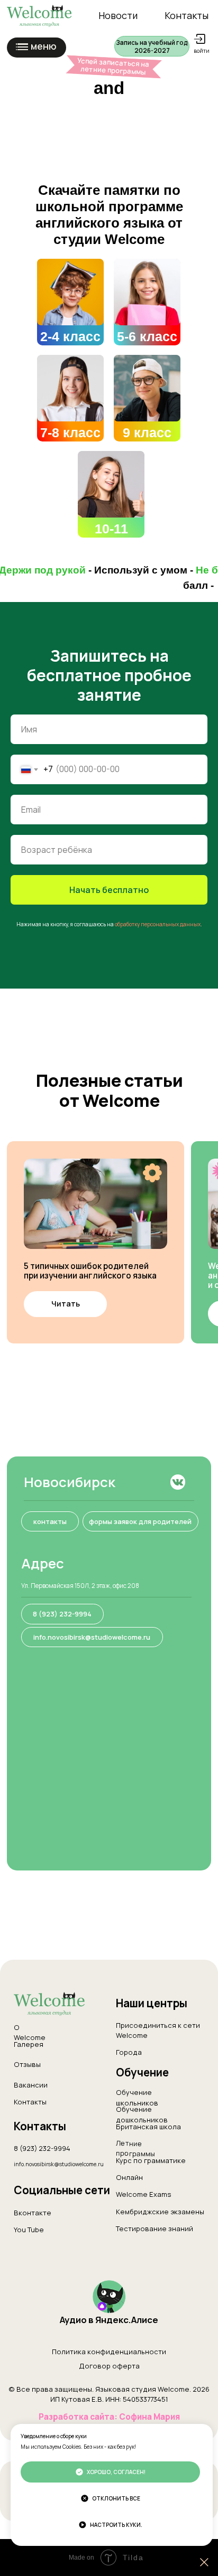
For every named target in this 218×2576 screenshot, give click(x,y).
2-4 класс (70, 336)
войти (202, 51)
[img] (70, 292)
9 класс (147, 433)
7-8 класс (70, 433)
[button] (152, 46)
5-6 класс (147, 336)
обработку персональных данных (158, 1761)
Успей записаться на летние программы (113, 66)
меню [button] (44, 46)
